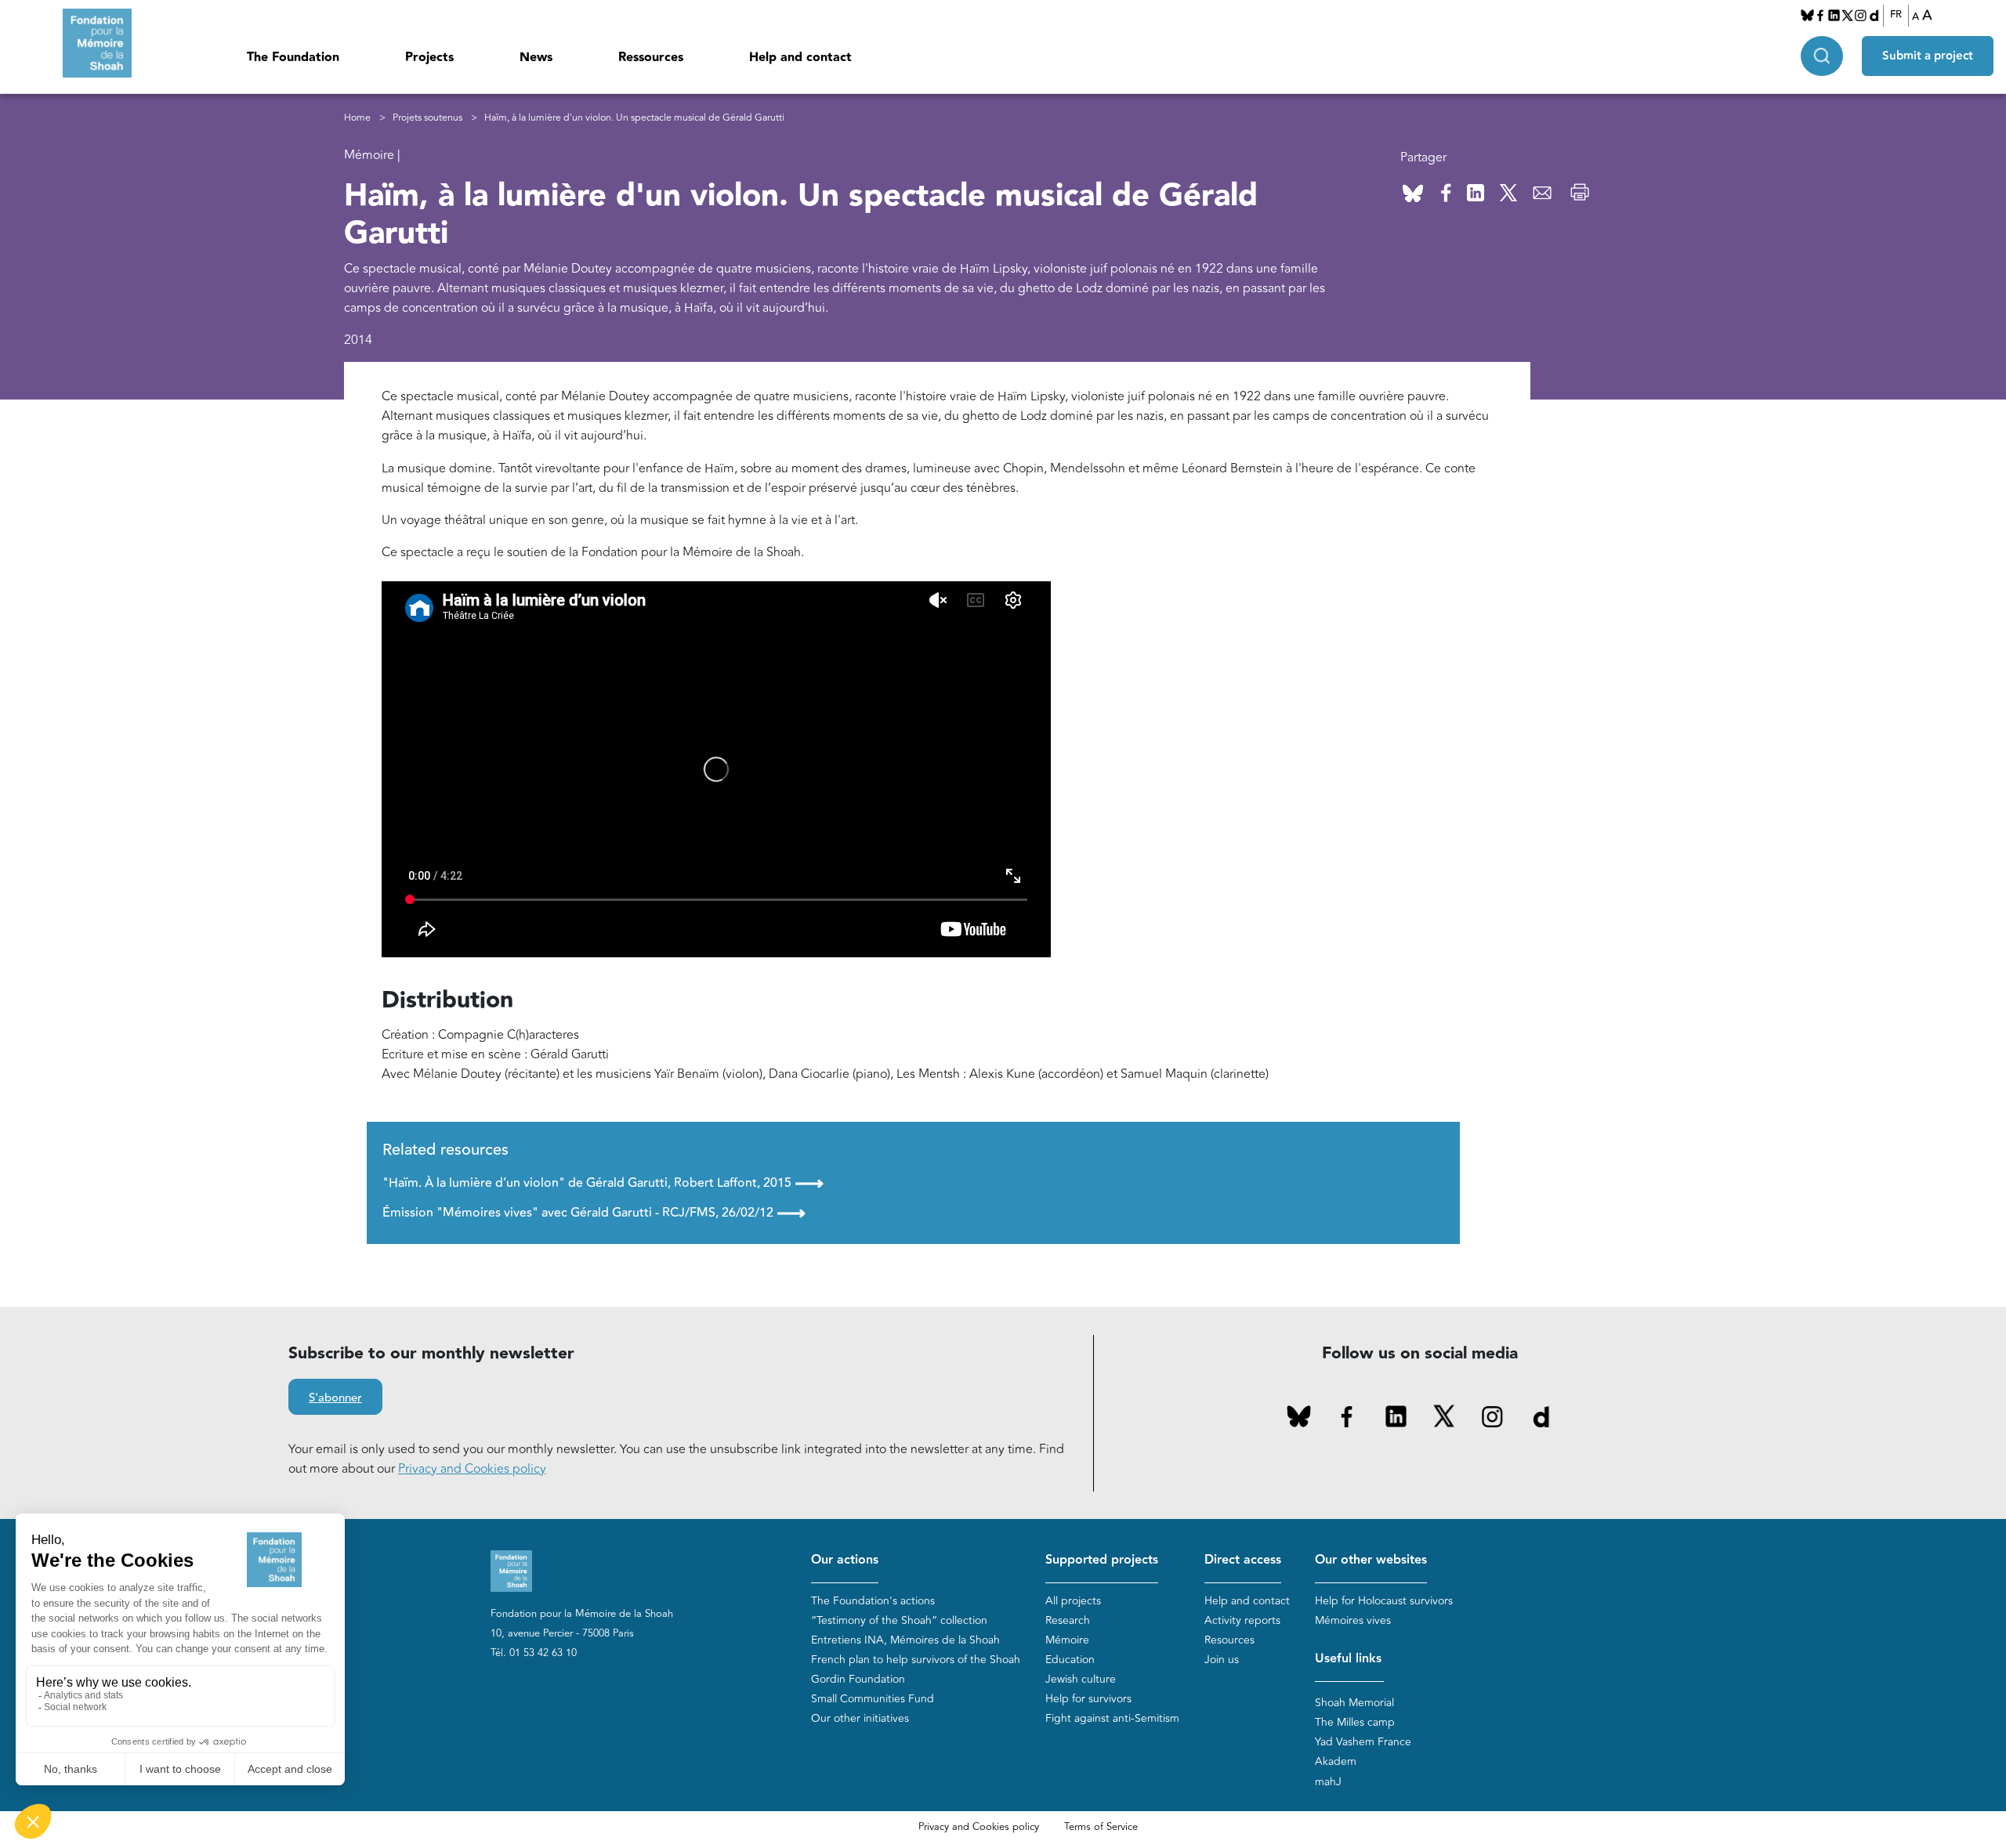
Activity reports (1242, 1620)
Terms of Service (1101, 1827)
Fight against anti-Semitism (1112, 1718)
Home (357, 118)
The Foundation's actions (873, 1601)
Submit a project (1928, 56)
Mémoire (1067, 1640)
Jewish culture (1081, 1679)
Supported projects (1102, 1560)
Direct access (1243, 1560)
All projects (1073, 1601)
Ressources (651, 58)
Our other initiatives (860, 1718)
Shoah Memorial (1354, 1703)
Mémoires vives (1353, 1620)
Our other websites (1371, 1560)
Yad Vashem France (1363, 1742)
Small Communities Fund (873, 1699)
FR (1896, 15)
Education (1070, 1660)
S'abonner (335, 1398)
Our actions (845, 1560)
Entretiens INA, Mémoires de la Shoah (905, 1640)
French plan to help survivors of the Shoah (916, 1660)
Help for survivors (1088, 1699)
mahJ (1328, 1782)
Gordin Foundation (858, 1679)
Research (1068, 1620)
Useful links (1348, 1659)
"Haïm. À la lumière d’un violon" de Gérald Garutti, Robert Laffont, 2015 (603, 1183)
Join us (1222, 1660)
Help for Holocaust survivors (1384, 1601)
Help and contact (800, 58)
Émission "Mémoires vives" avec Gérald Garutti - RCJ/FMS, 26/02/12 (594, 1213)
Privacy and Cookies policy (472, 1469)
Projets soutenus (427, 118)
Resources (1229, 1640)
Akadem (1336, 1761)
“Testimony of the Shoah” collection (899, 1620)
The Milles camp (1355, 1722)
